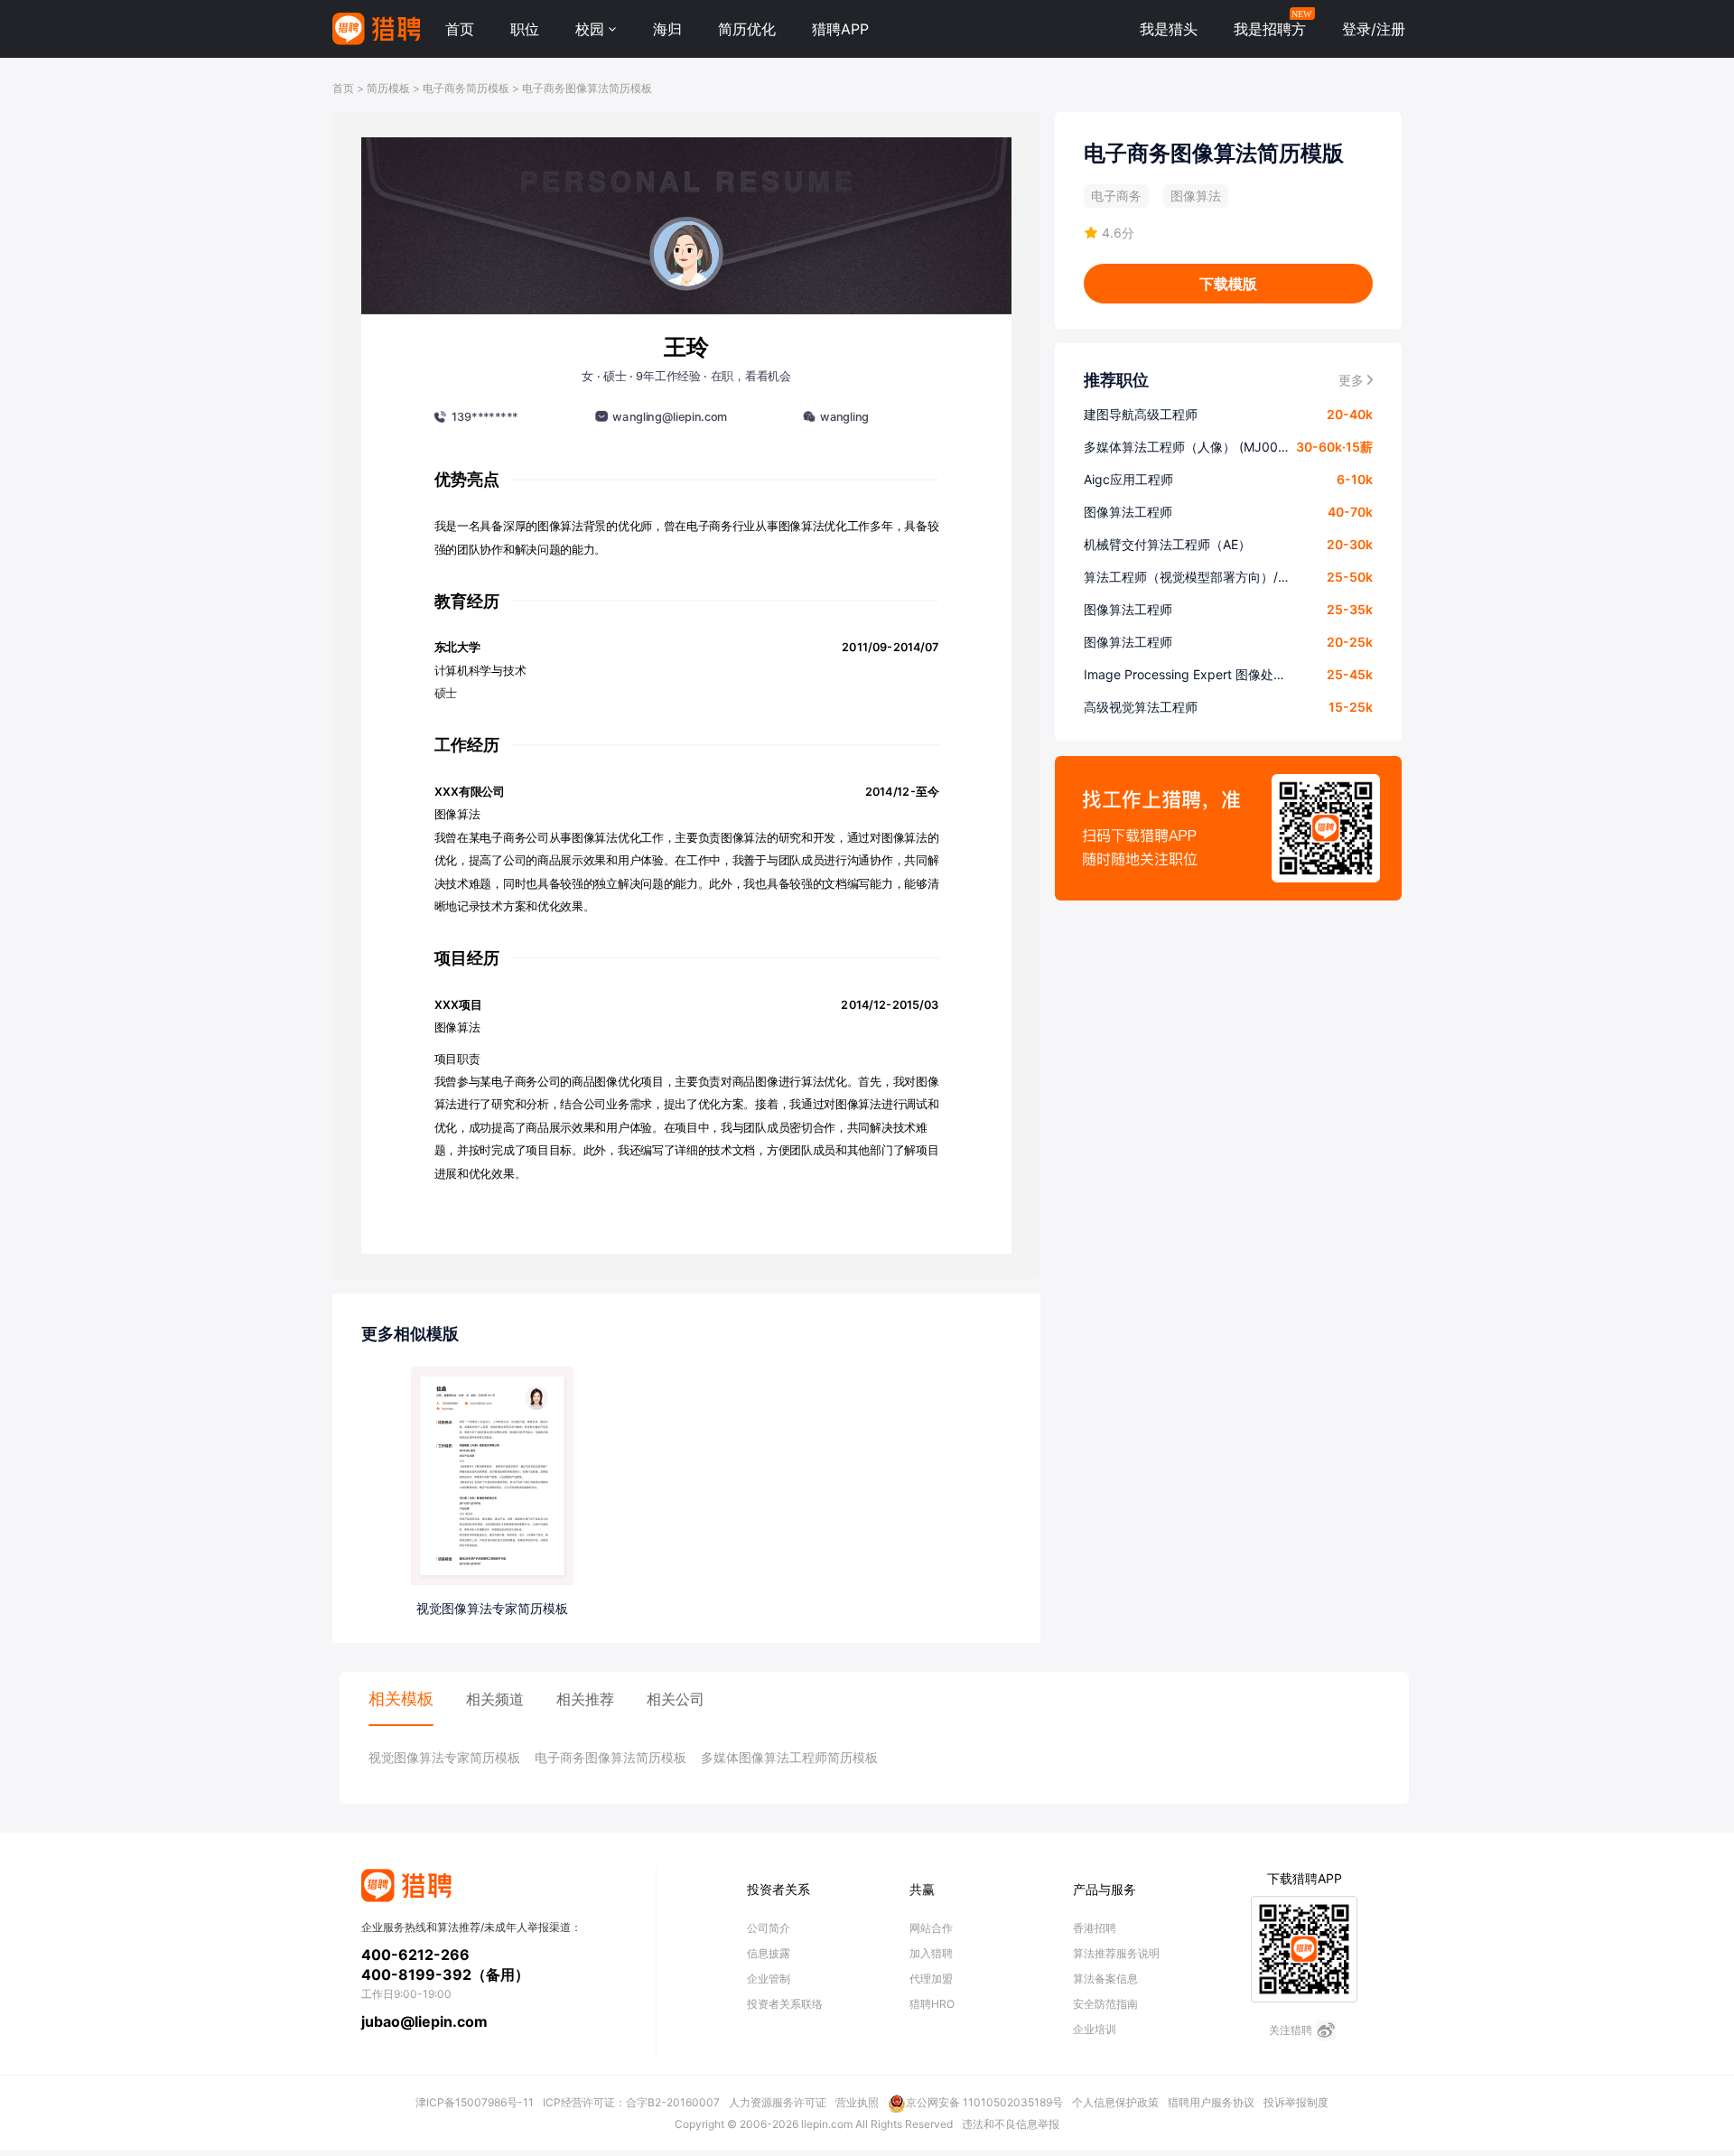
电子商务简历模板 (466, 88)
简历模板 (388, 88)
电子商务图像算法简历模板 (587, 88)
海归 (667, 29)
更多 (1351, 380)
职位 (525, 29)
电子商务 (1116, 196)
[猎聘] (376, 29)
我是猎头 (1169, 29)
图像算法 (1196, 196)
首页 (460, 29)
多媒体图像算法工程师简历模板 (789, 1757)
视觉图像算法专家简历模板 (444, 1757)
